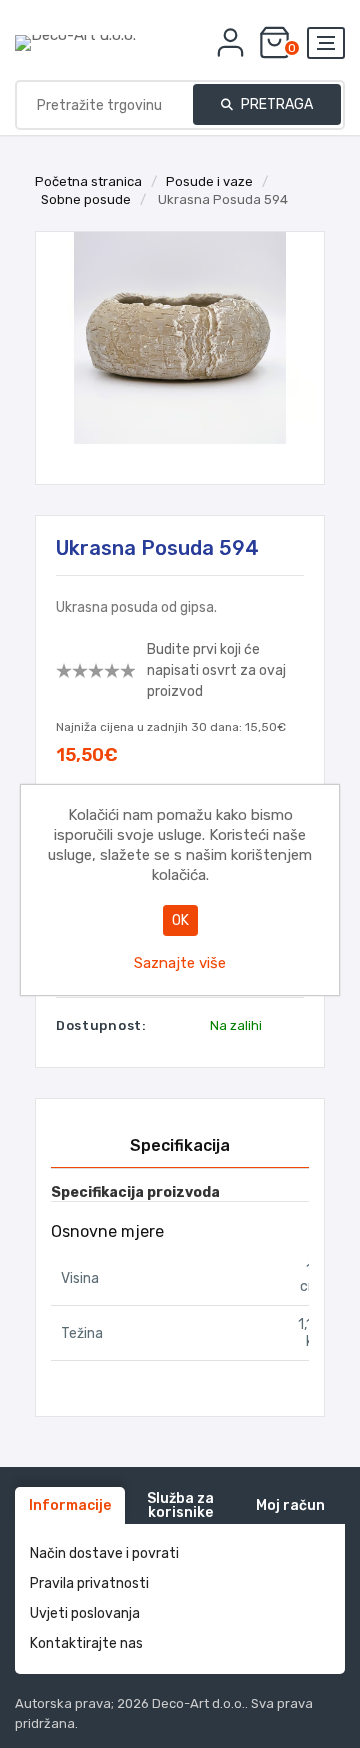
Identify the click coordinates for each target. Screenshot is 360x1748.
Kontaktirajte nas (86, 1643)
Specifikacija (180, 1145)
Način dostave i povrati (104, 1553)
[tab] (180, 1146)
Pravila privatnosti (89, 1583)
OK (180, 920)
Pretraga (275, 104)
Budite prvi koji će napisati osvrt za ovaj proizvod (216, 670)
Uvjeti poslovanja (85, 1613)
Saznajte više (180, 963)
